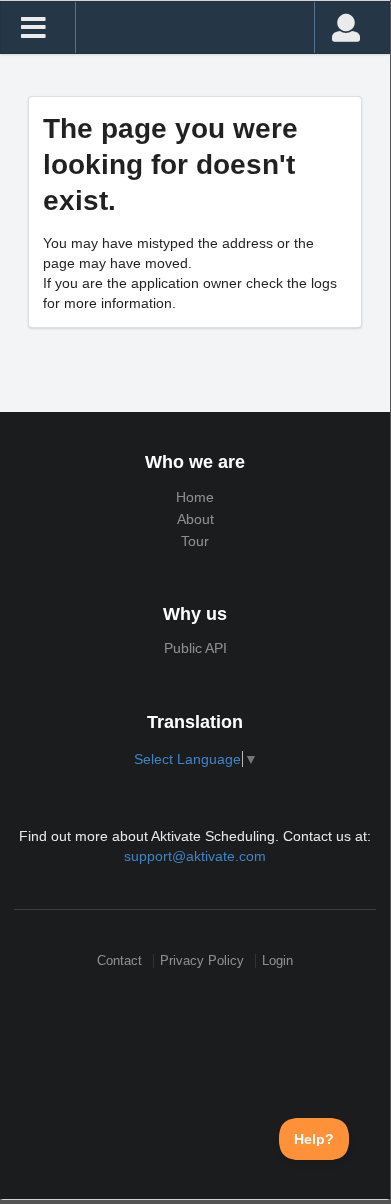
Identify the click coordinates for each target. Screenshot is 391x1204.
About (195, 519)
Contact (119, 960)
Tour (195, 541)
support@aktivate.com (195, 856)
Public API (195, 648)
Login (277, 960)
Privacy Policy (202, 960)
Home (195, 497)
